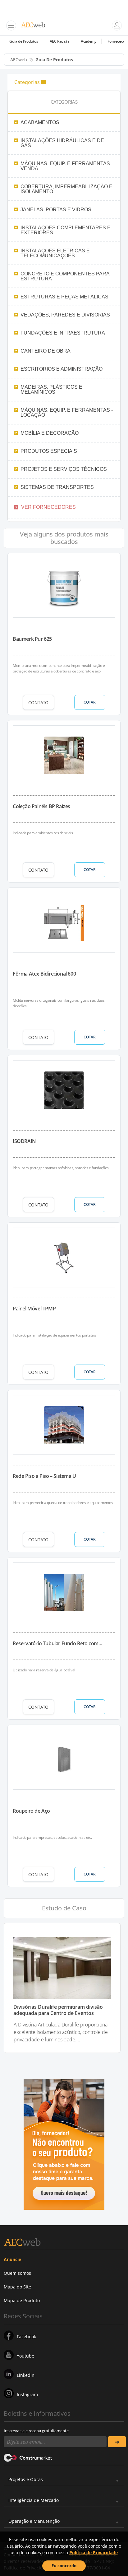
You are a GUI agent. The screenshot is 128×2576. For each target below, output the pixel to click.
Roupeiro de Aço (31, 1811)
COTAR (90, 702)
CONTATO (38, 703)
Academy (88, 41)
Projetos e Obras (26, 2479)
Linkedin (26, 2375)
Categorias (27, 82)
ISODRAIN (24, 1141)
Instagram (27, 2394)
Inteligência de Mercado (34, 2500)
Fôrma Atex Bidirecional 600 (44, 974)
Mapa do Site (17, 2287)
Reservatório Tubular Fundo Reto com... (57, 1643)
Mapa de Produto (22, 2300)
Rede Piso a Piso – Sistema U (44, 1476)
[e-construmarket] (28, 2457)
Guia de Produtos (24, 41)
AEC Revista (60, 41)
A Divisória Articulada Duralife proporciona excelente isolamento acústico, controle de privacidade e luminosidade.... (61, 2032)
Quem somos (17, 2273)
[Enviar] (117, 2442)
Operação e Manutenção (34, 2521)
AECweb (19, 60)
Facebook (26, 2337)
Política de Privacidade (94, 2553)
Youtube (25, 2356)
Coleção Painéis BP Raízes (41, 806)
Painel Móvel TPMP (34, 1309)
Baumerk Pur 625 (32, 639)
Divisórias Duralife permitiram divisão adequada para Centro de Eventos (58, 2010)
